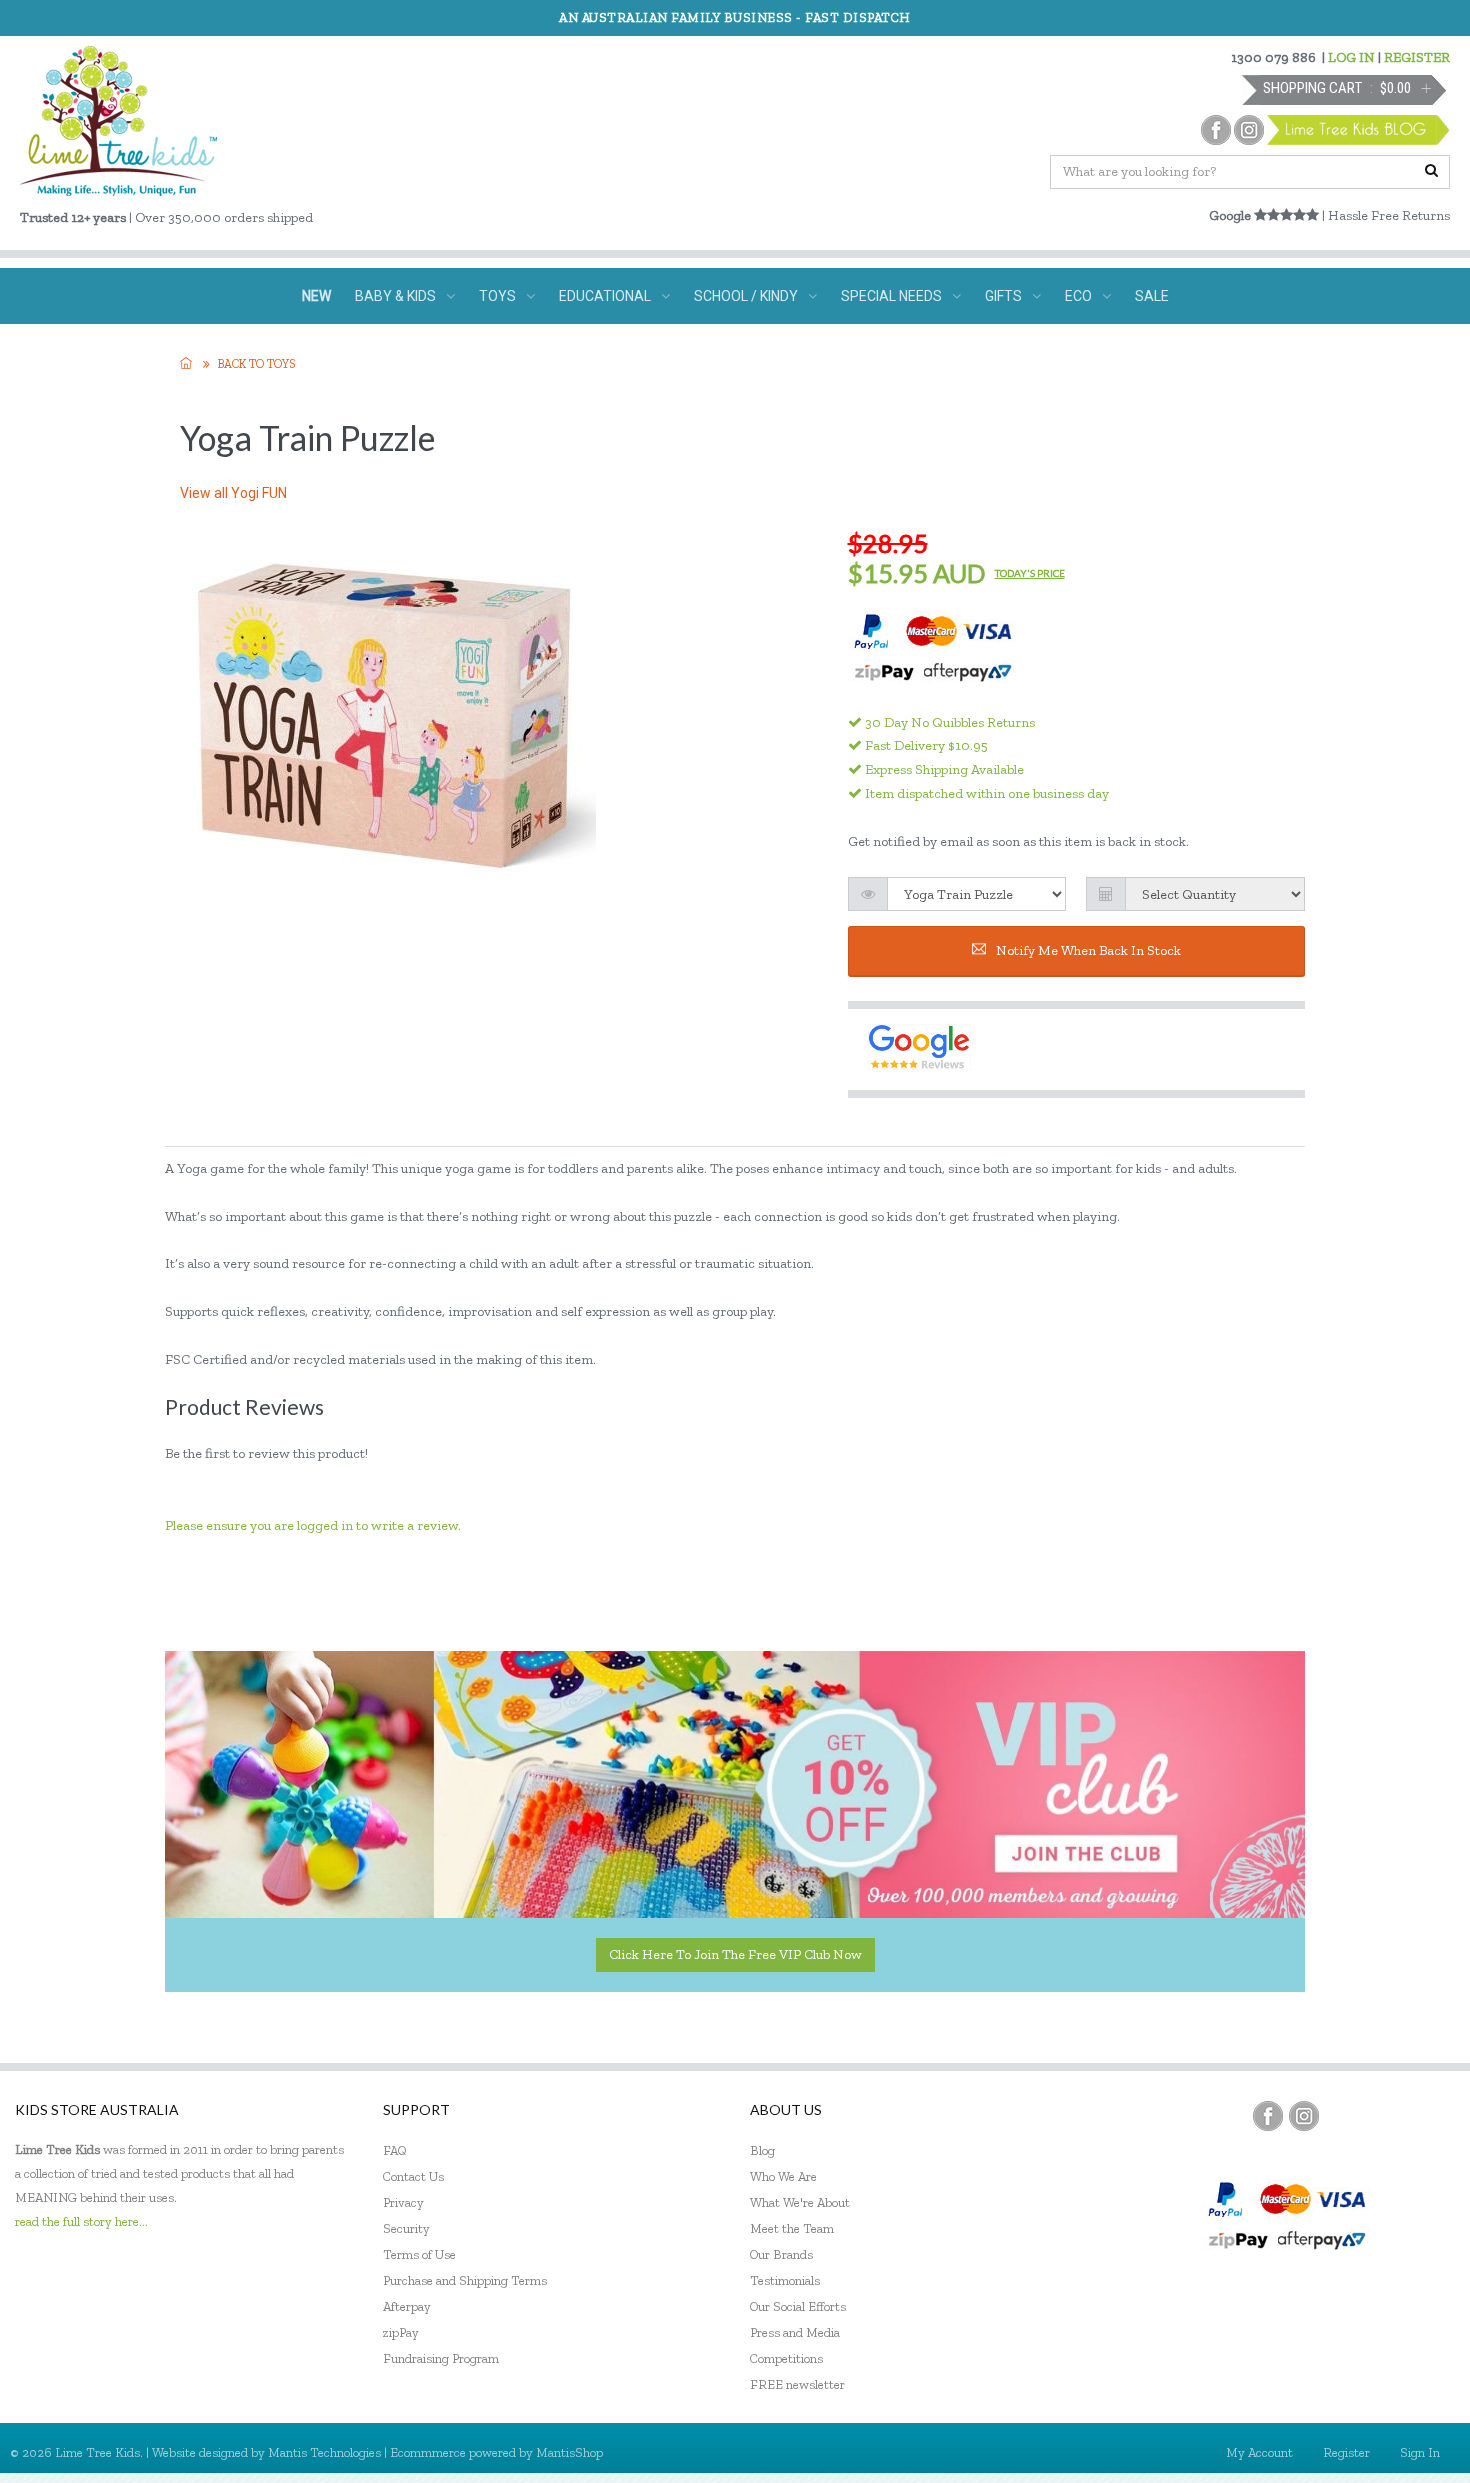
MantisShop (569, 2452)
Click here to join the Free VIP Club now (735, 1954)
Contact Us (413, 2176)
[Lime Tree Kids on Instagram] (1304, 2116)
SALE (1152, 296)
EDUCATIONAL (605, 296)
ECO (1078, 296)
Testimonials (785, 2280)
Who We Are (783, 2176)
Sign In (1420, 2452)
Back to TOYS (256, 364)
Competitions (786, 2358)
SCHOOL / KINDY (746, 296)
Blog (762, 2150)
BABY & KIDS (395, 296)
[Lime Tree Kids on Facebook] (1268, 2116)
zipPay (401, 2332)
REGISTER (1417, 57)
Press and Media (795, 2332)
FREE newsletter (797, 2384)
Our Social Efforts (798, 2306)
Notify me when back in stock (1088, 950)
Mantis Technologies (324, 2452)
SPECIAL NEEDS (891, 296)
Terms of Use (419, 2254)
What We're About (800, 2202)
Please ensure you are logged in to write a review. (313, 1525)
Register (1346, 2452)
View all (233, 493)
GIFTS (1003, 296)
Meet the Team (792, 2228)
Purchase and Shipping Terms (465, 2280)
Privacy (403, 2202)
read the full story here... (81, 2221)
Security (406, 2228)
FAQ (395, 2150)
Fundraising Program (441, 2358)
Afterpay (407, 2306)
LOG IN (1351, 57)
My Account (1259, 2452)
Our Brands (781, 2254)
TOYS (497, 296)
